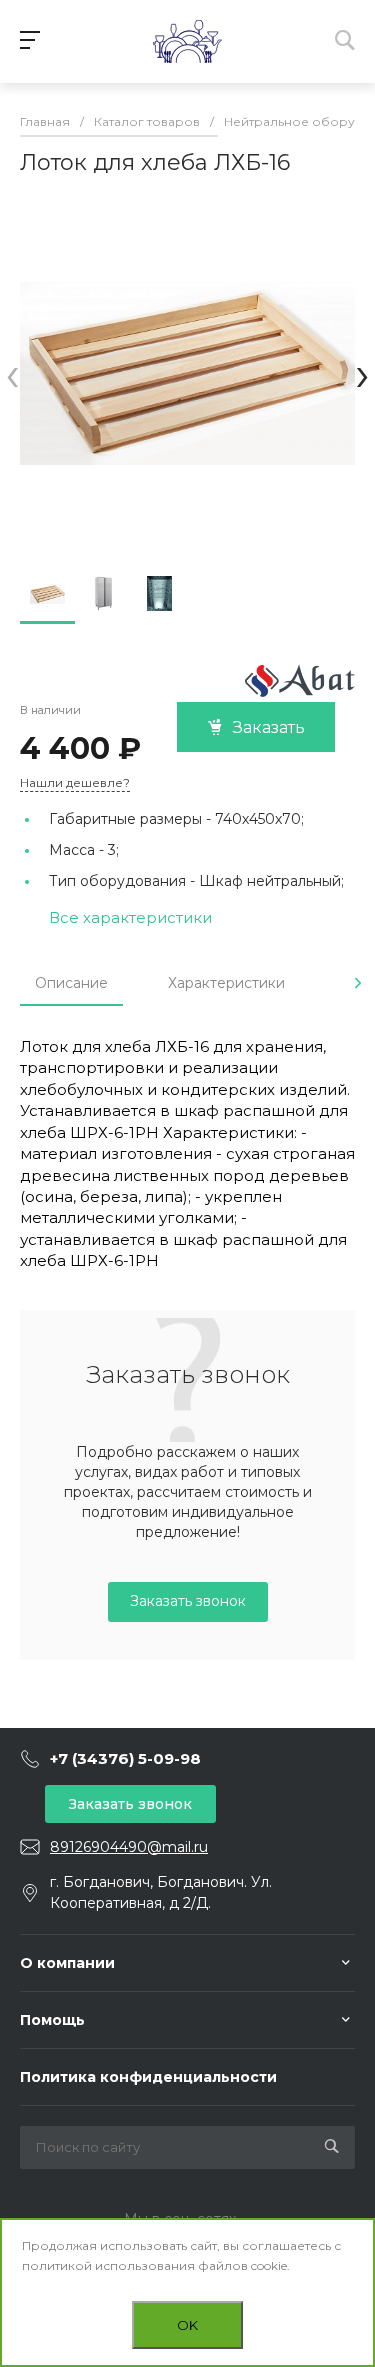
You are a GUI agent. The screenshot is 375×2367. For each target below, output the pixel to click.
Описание (71, 983)
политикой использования (108, 2265)
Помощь (52, 2020)
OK (187, 2325)
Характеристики (226, 983)
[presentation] (12, 373)
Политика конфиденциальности (148, 2077)
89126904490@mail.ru (129, 1847)
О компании (67, 1963)
